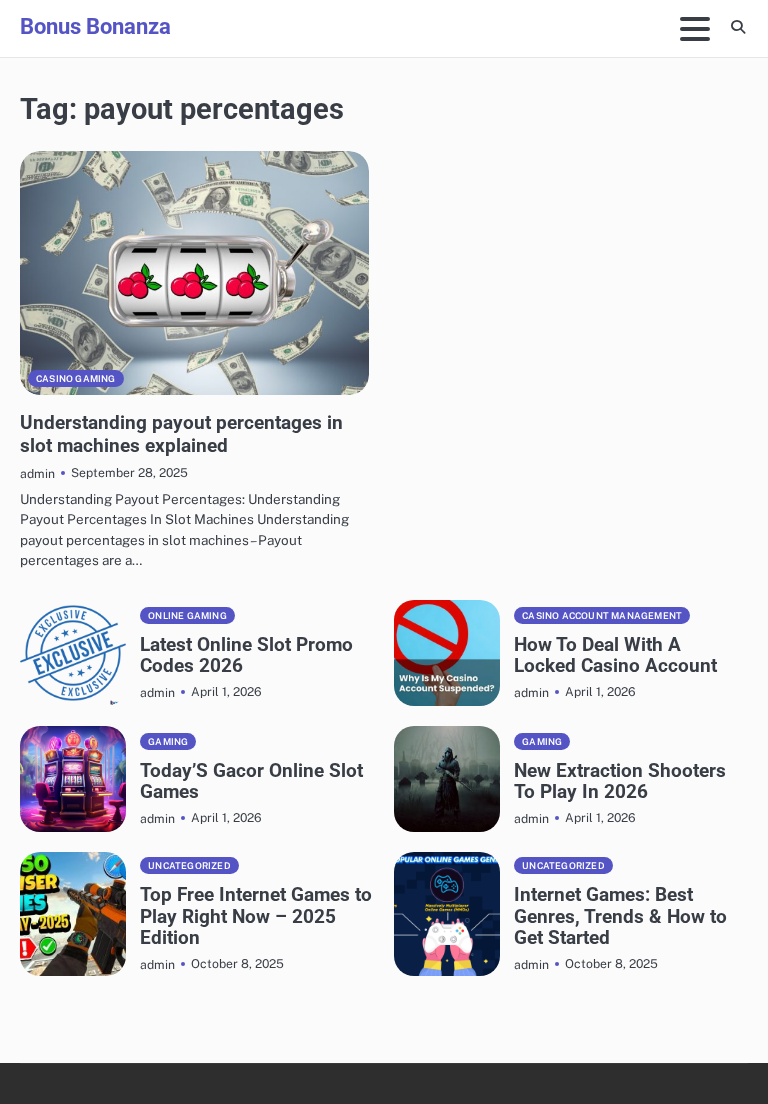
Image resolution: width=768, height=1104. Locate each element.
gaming (168, 741)
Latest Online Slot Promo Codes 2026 (246, 655)
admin (37, 473)
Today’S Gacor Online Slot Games (251, 781)
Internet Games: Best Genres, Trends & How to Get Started (620, 915)
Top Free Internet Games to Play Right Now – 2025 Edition (256, 915)
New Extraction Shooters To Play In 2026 (620, 781)
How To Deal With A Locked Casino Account (615, 655)
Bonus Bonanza (95, 26)
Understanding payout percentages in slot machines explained (181, 434)
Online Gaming (187, 615)
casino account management (602, 615)
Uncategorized (189, 865)
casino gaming (76, 378)
